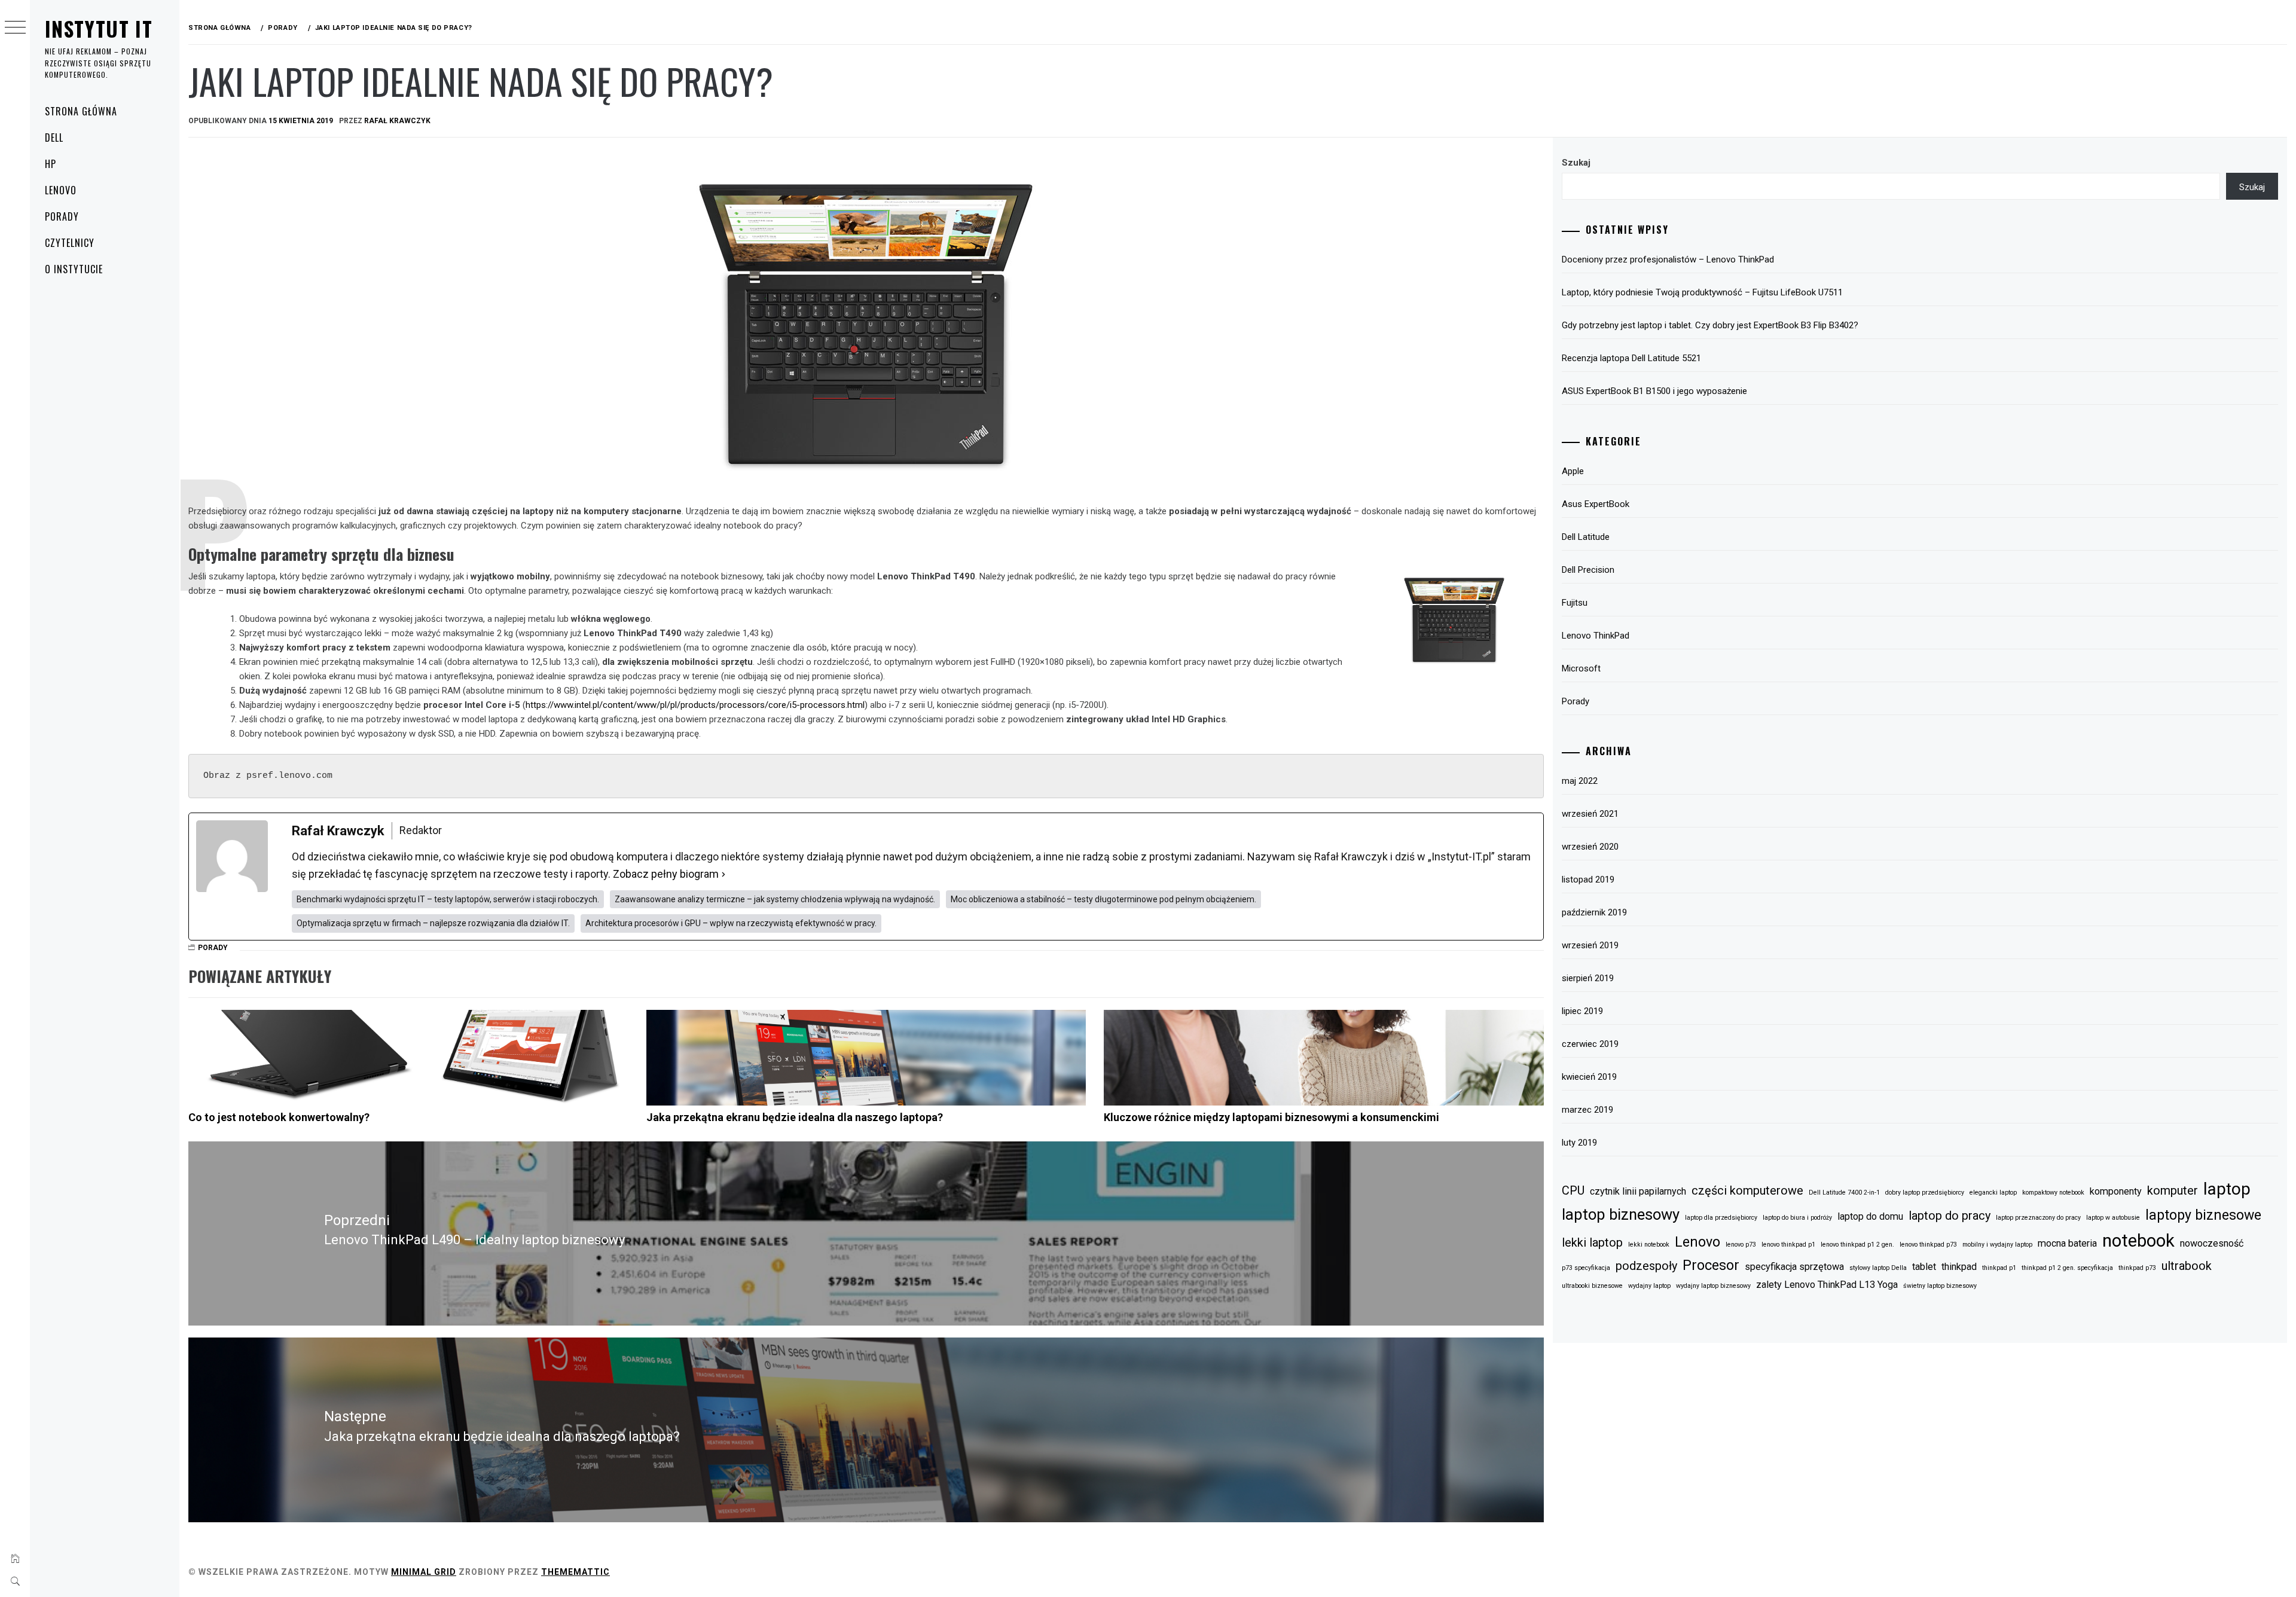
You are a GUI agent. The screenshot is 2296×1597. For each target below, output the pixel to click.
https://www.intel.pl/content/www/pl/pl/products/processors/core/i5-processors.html (695, 705)
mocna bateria (2067, 1243)
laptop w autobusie (2113, 1218)
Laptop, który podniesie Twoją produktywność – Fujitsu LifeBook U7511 (1702, 292)
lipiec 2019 (1582, 1011)
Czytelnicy (70, 243)
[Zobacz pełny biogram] (723, 874)
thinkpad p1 (1999, 1268)
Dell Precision (1588, 570)
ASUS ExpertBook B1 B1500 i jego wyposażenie (1654, 391)
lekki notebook (1649, 1245)
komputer (2173, 1190)
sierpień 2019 (1588, 978)
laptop (2227, 1189)
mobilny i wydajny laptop (1997, 1245)
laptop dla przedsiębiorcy (1721, 1218)
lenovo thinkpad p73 (1928, 1245)
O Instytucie (74, 269)
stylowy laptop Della (1878, 1268)
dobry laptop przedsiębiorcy (1925, 1193)
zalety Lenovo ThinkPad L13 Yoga (1827, 1285)
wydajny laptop (1649, 1286)
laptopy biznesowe (2203, 1215)
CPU (1573, 1190)
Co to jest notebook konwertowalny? (279, 1117)
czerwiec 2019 (1590, 1044)
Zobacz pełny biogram (666, 874)
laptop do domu (1870, 1216)
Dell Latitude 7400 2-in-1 (1844, 1193)
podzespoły (1646, 1266)
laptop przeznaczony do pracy (2038, 1218)
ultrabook (2187, 1266)
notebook (2138, 1241)
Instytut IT (99, 28)
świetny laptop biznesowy (1940, 1286)
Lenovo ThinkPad (1596, 636)
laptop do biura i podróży (1797, 1218)
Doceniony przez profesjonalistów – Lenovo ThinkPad (1668, 259)
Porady (62, 216)
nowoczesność (2212, 1243)
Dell (54, 138)
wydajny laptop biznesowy (1713, 1286)
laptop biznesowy (1621, 1214)
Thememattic (575, 1572)
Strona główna (81, 111)
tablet (1924, 1267)
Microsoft (1581, 668)
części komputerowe (1747, 1190)
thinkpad (1959, 1267)
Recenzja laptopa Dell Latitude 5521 (1631, 358)
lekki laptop (1592, 1242)
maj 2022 (1580, 781)
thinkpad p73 (2137, 1268)
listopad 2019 (1588, 880)
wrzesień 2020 (1590, 847)
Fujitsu (1575, 603)
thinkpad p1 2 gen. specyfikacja (2067, 1268)
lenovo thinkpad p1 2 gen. (1857, 1245)
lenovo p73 (1741, 1245)
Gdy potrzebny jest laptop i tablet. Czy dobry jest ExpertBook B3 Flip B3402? (1710, 325)
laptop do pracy (1950, 1216)
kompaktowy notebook (2053, 1193)
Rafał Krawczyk (397, 121)
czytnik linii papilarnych (1638, 1191)
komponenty (2116, 1191)
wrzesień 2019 (1590, 945)
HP (51, 164)
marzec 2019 (1587, 1110)
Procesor (1711, 1265)
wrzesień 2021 (1590, 814)
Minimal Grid (424, 1572)
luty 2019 (1579, 1143)
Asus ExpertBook (1596, 504)
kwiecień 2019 (1589, 1077)
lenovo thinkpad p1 (1788, 1245)
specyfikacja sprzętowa (1794, 1267)
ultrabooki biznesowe (1592, 1286)
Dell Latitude (1586, 537)
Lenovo (61, 190)
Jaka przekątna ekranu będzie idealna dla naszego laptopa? (795, 1117)
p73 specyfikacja (1586, 1268)
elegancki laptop (1993, 1193)
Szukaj (1576, 163)
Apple (1573, 471)
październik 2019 (1594, 912)
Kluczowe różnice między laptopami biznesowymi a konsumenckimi (1271, 1117)
